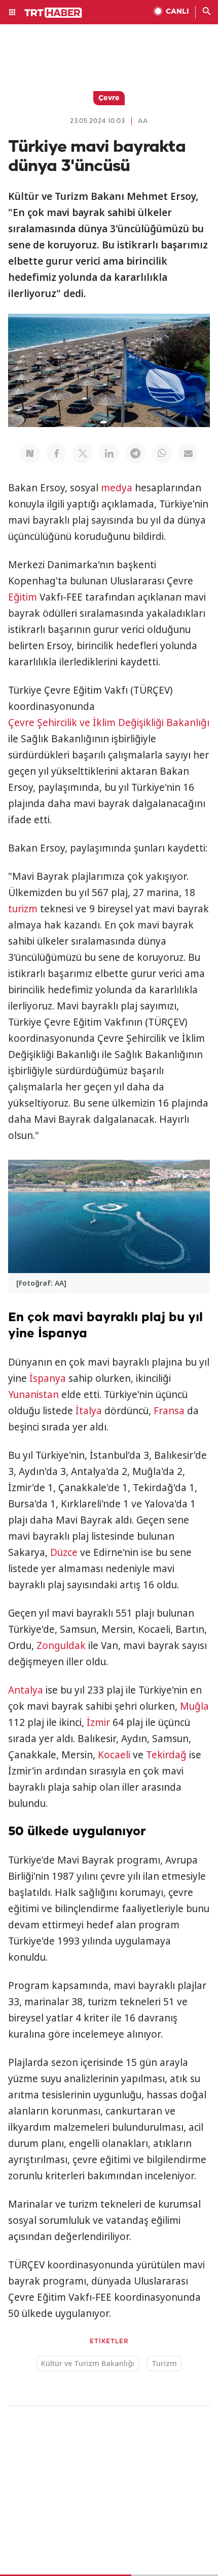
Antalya (26, 1690)
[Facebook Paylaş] (56, 453)
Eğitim (23, 597)
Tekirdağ (166, 1755)
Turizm (164, 2363)
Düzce (64, 1552)
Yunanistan (33, 1395)
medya (117, 488)
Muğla (194, 1706)
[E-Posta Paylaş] (188, 453)
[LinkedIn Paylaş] (109, 453)
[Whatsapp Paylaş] (162, 453)
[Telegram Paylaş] (135, 453)
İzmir (98, 1722)
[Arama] (207, 12)
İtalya (89, 1411)
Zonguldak (61, 1645)
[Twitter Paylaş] (83, 453)
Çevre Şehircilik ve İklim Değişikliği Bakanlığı (109, 723)
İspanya (48, 1378)
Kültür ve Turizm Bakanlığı (88, 2363)
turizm (23, 909)
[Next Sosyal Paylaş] (30, 453)
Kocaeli (114, 1755)
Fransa (169, 1411)
